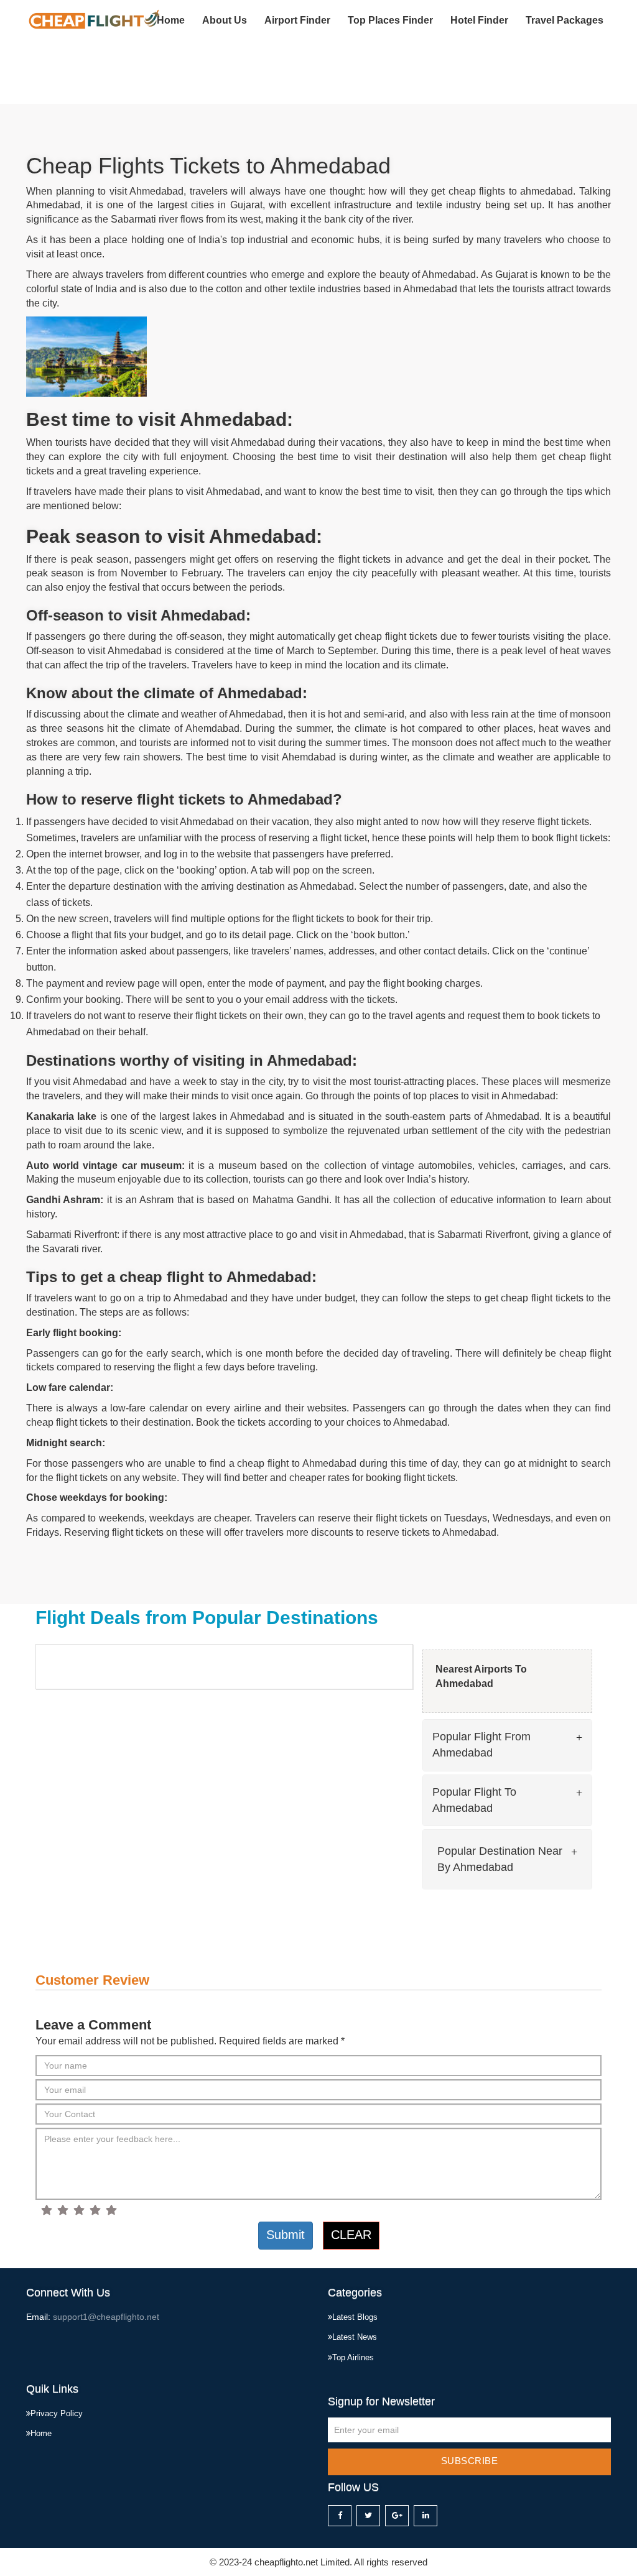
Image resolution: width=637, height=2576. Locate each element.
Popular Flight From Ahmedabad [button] (481, 1745)
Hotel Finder (479, 20)
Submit (286, 2235)
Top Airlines (353, 2357)
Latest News (355, 2337)
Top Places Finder (390, 20)
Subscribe (470, 2461)
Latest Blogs (355, 2317)
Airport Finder (297, 20)
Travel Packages (565, 20)
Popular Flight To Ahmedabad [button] (474, 1800)
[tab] (507, 1745)
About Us (225, 20)
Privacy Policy (57, 2413)
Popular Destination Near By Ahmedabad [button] (500, 1859)
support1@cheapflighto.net (106, 2317)
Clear (351, 2235)
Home (171, 20)
